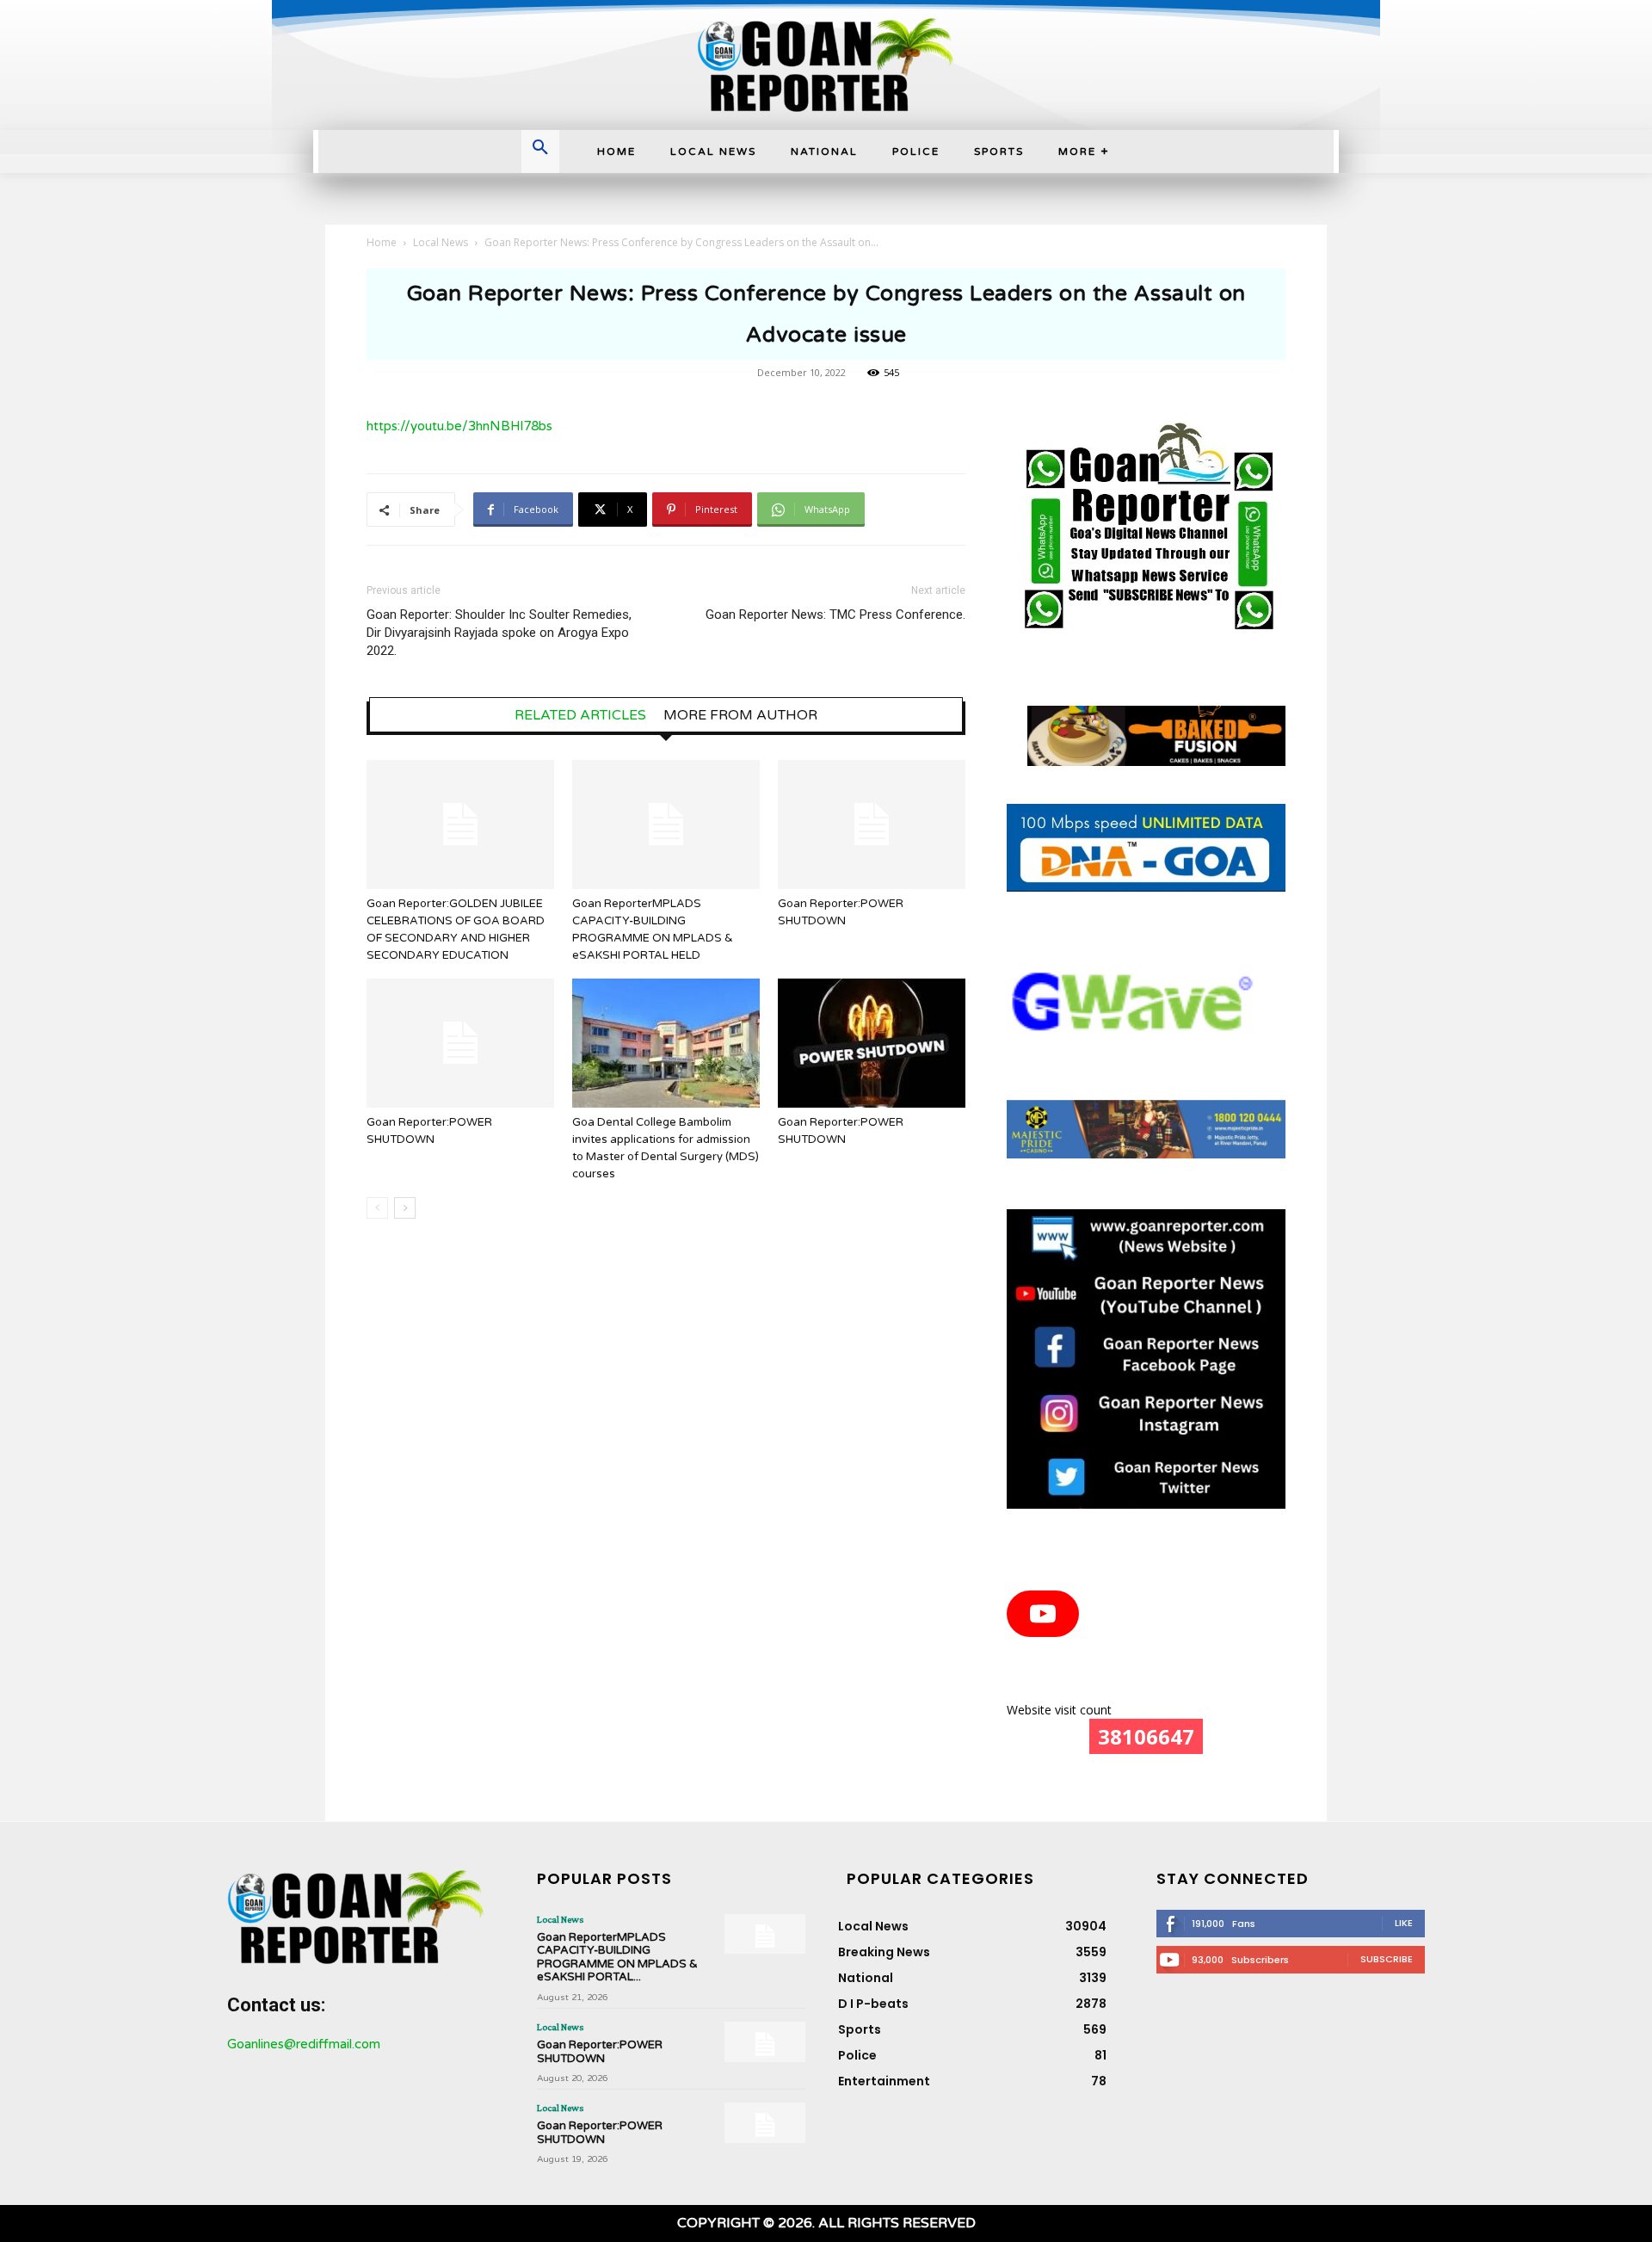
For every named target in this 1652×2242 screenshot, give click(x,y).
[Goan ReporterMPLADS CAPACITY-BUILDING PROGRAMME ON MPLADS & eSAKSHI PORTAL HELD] (666, 825)
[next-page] (405, 1208)
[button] (540, 149)
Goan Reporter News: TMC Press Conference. (835, 615)
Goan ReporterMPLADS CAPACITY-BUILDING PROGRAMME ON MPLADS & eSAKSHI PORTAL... (617, 1958)
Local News (441, 242)
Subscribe (1387, 1959)
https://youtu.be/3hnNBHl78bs (459, 426)
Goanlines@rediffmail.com (304, 2044)
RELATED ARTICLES (580, 715)
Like (1404, 1923)
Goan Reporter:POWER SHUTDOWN (600, 2052)
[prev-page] (377, 1208)
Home (382, 242)
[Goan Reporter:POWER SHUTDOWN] (872, 825)
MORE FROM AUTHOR (740, 715)
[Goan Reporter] (826, 65)
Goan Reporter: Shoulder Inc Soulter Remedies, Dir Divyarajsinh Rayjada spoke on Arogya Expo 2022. (499, 633)
